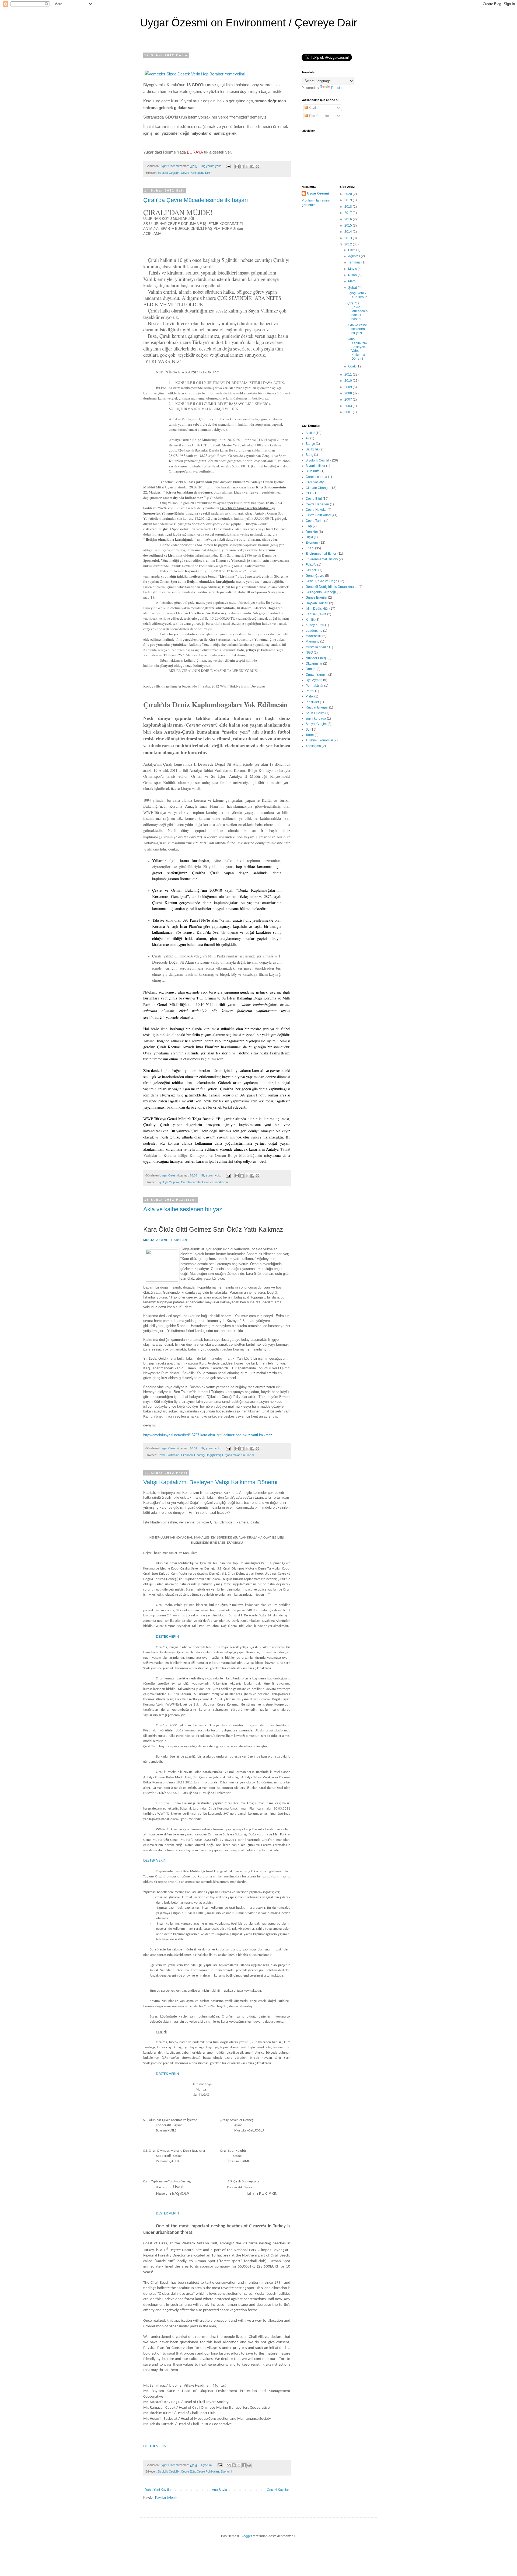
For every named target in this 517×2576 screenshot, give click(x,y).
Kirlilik (310, 620)
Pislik (310, 696)
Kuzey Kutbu (315, 625)
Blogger (246, 2536)
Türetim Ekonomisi (319, 740)
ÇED (309, 493)
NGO (309, 652)
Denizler (207, 1182)
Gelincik (312, 570)
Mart (352, 281)
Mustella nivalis (317, 647)
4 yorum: (207, 2465)
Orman (311, 669)
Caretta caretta (191, 1182)
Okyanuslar (314, 664)
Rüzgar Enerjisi (317, 707)
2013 (349, 238)
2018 (349, 207)
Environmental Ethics (321, 554)
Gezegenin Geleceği (321, 592)
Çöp (309, 526)
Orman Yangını (317, 675)
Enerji (310, 548)
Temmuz (355, 262)
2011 (349, 374)
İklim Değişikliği (317, 609)
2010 (349, 381)
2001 (349, 412)
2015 (349, 225)
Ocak (352, 366)
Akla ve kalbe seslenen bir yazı (184, 1209)
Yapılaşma (221, 1182)
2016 (349, 219)
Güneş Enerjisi (316, 598)
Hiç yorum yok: (211, 166)
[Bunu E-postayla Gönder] (237, 166)
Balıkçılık (312, 449)
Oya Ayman (314, 680)
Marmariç (312, 641)
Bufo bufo (313, 471)
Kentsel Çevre (316, 614)
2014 (349, 232)
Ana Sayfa (219, 2490)
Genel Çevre (315, 576)
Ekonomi (187, 1455)
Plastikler (312, 702)
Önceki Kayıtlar (278, 2490)
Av (308, 438)
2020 (349, 194)
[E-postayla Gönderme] (228, 166)
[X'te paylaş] (247, 166)
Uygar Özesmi (318, 193)
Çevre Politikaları (192, 173)
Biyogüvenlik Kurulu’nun (357, 295)
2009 (349, 387)
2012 (349, 244)
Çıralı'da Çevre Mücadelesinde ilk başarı (196, 200)
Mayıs (353, 269)
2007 (349, 400)
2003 (349, 406)
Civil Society (315, 482)
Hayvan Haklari (317, 603)
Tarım (208, 173)
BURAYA (195, 152)
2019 (349, 200)
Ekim (352, 250)
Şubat (353, 288)
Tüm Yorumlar (318, 116)
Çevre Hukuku (316, 510)
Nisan (353, 275)
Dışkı (309, 537)
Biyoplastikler (315, 466)
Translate (338, 88)
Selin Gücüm (315, 713)
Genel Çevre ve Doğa (322, 581)
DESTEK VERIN (167, 1637)
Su (243, 1455)
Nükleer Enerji (316, 658)
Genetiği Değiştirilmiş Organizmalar (217, 1455)
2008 (349, 393)
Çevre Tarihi (315, 521)
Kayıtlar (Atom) (166, 2498)
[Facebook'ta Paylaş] (252, 166)
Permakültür (315, 686)
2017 (349, 213)
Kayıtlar (314, 108)
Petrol (310, 691)
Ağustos (354, 256)
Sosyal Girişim (316, 724)
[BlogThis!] (242, 166)
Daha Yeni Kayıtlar (158, 2490)
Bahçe (310, 444)
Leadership (314, 631)
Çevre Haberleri (317, 504)
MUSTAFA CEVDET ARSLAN (165, 1240)
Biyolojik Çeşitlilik (168, 173)
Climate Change (318, 488)
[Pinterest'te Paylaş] (257, 166)
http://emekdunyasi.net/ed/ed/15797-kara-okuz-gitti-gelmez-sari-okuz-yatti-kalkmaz (208, 1435)
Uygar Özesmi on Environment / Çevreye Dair (249, 23)
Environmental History (322, 559)
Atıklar (310, 433)
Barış (309, 455)
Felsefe (311, 565)
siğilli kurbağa (316, 718)
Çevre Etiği (188, 2471)
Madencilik (314, 636)
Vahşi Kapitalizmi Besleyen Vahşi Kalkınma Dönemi (210, 1482)
